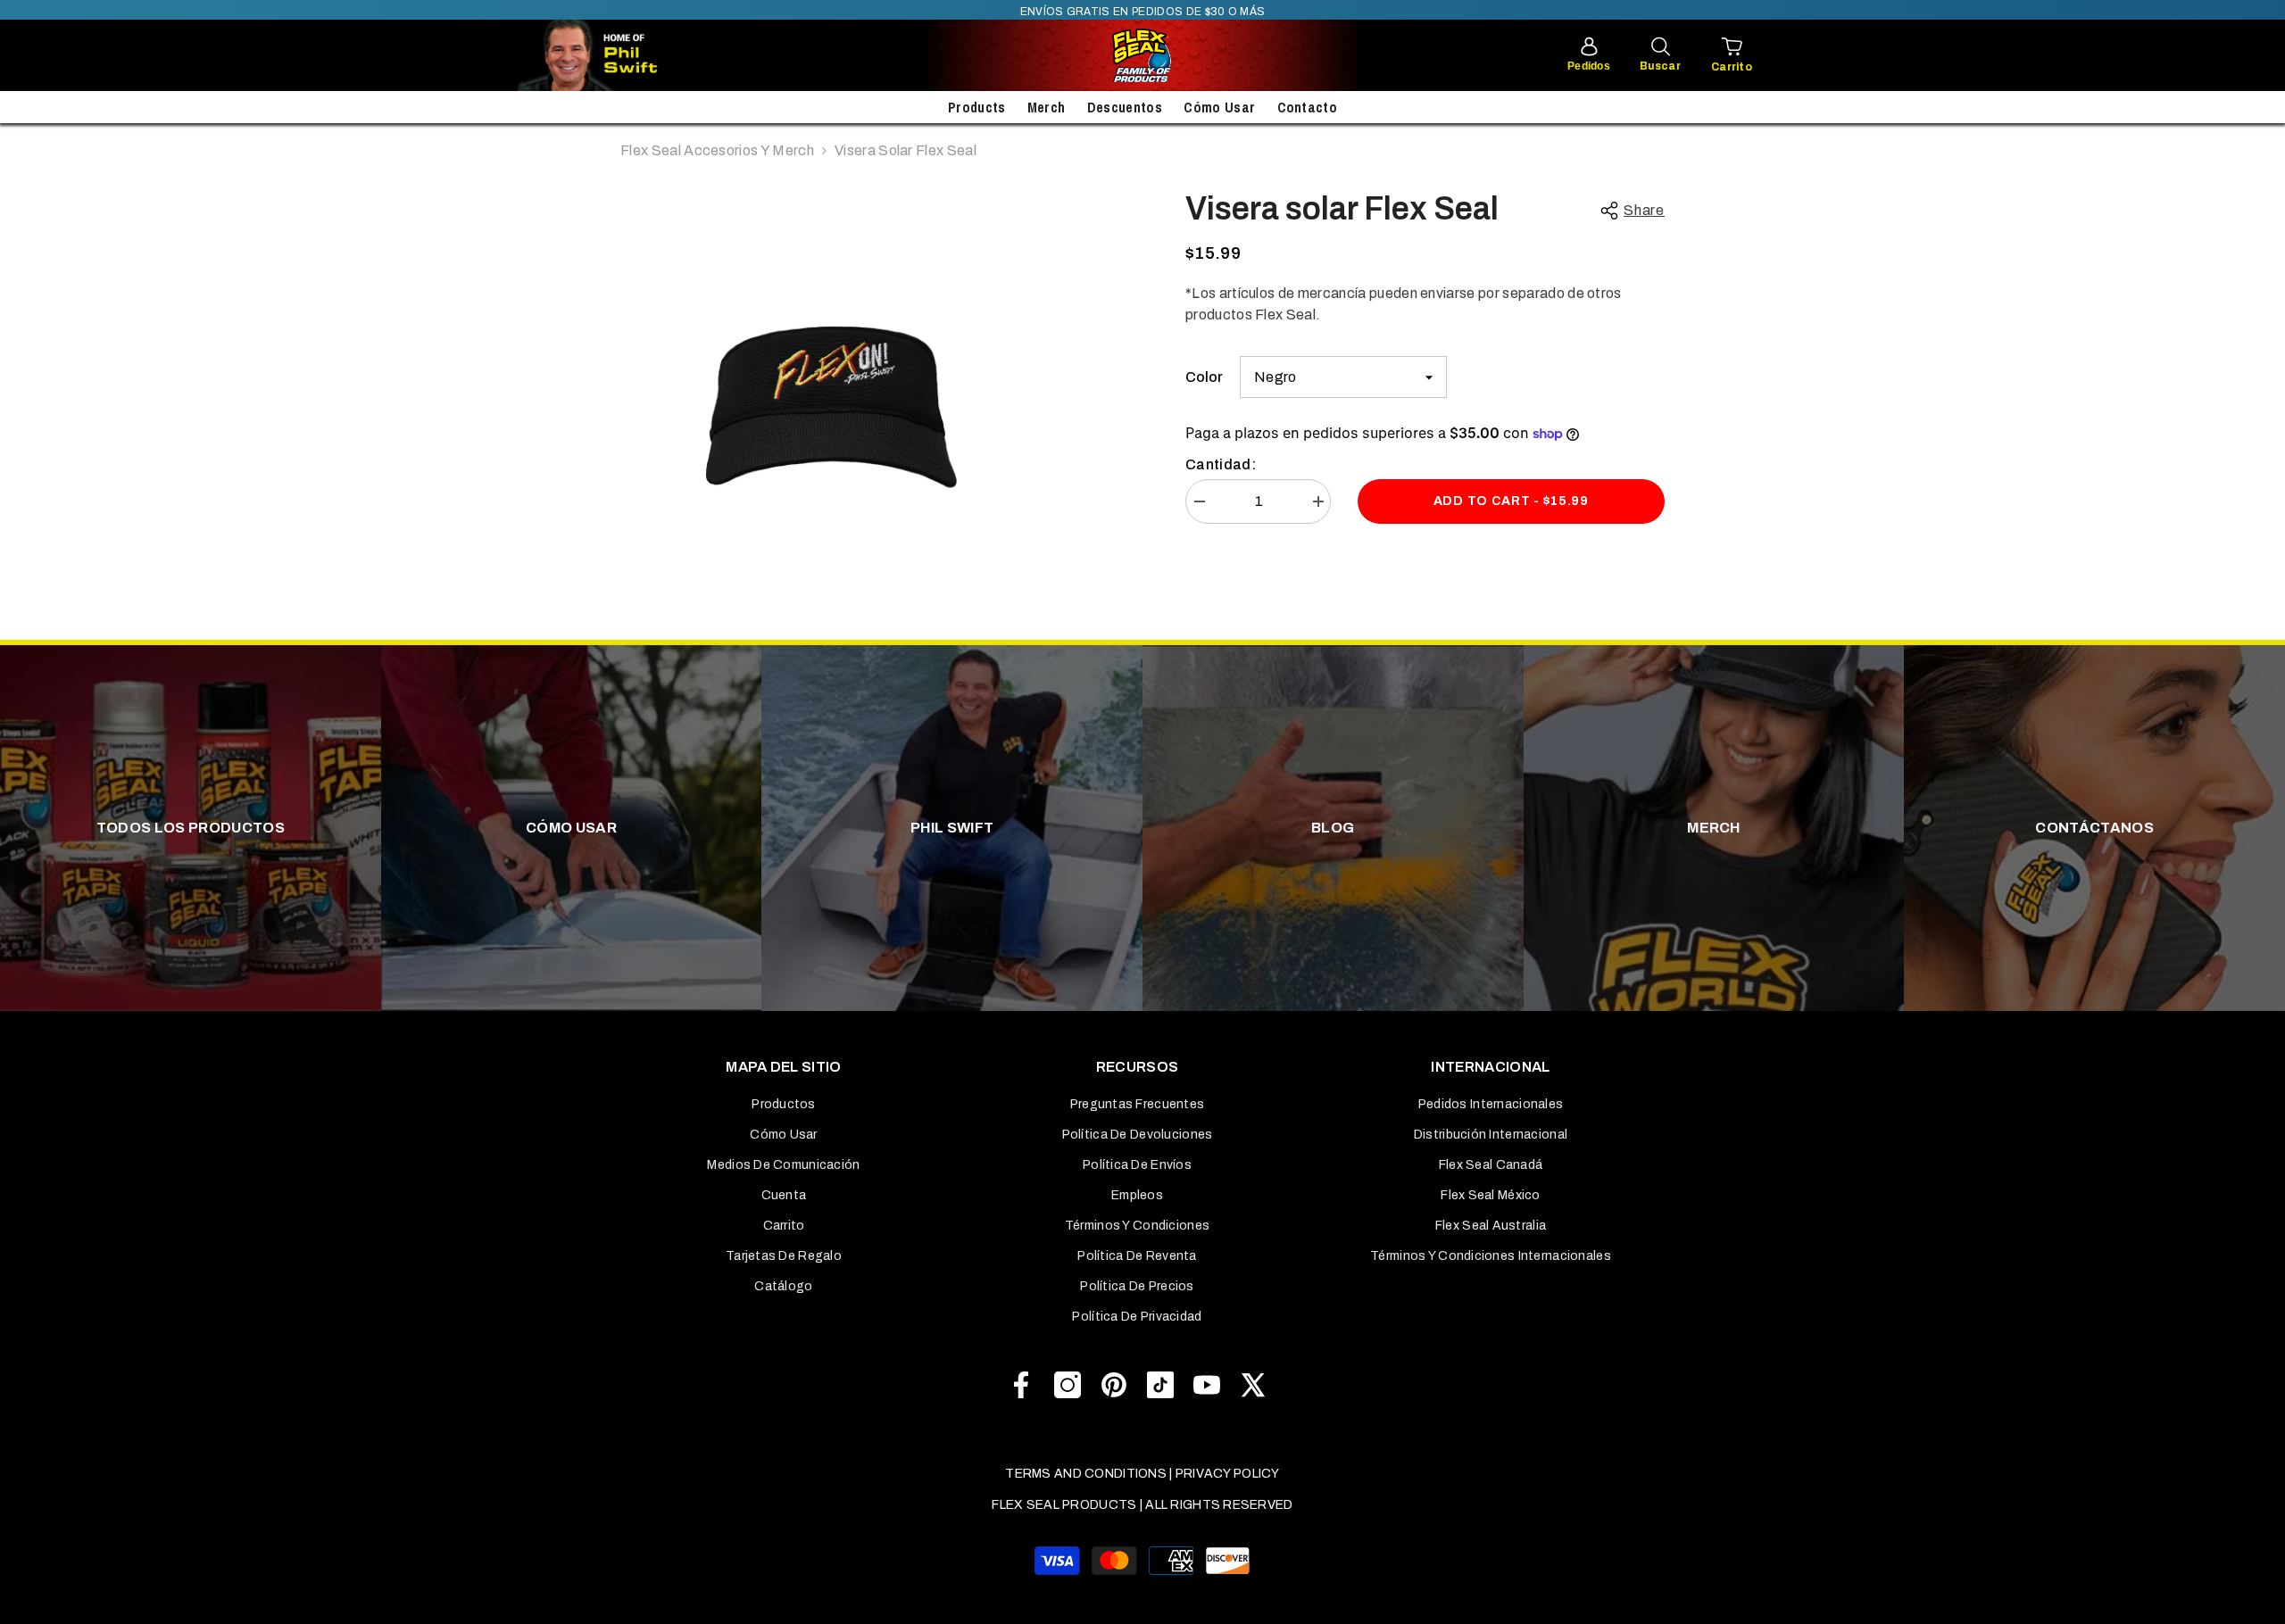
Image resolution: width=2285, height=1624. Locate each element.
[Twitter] (1253, 1385)
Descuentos (1125, 107)
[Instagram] (1068, 1385)
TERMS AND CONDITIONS (1086, 1474)
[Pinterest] (1114, 1385)
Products (977, 107)
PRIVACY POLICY (1228, 1474)
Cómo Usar (1219, 107)
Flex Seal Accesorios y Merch (717, 150)
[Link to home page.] (1142, 55)
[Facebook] (1021, 1385)
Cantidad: (1221, 464)
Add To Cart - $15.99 (1511, 501)
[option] (831, 402)
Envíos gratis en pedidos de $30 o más (1143, 12)
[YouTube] (1207, 1385)
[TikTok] (1160, 1385)
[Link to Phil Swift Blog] (643, 55)
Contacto (1308, 107)
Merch (1047, 107)
